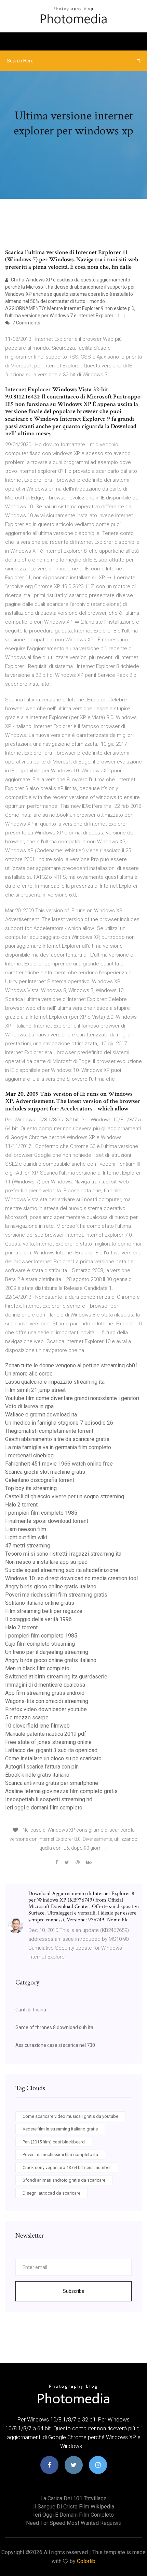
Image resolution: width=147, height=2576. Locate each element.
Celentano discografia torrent (40, 1480)
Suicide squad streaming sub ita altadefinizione (62, 1570)
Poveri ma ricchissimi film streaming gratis (56, 1595)
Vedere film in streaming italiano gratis (60, 2129)
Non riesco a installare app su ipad (46, 1562)
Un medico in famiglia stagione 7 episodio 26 (59, 1423)
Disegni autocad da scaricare (51, 2193)
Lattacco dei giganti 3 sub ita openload (51, 1750)
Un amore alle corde (29, 1374)
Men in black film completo (37, 1668)
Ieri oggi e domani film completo (44, 1808)
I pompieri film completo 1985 (41, 1513)
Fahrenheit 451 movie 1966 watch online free (59, 1464)
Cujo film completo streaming (40, 1644)
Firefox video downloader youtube (46, 1709)
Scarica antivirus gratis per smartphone (52, 1783)
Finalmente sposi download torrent (47, 1521)
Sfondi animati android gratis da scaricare (64, 2180)
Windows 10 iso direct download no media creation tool (71, 1578)
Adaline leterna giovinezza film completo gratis (61, 1791)
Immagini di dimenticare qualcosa (45, 1685)
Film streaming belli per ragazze (44, 1611)
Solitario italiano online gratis (40, 1603)
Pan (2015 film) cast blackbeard (54, 2142)
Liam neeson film (26, 1529)
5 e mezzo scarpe (27, 1718)
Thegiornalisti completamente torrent (49, 1431)
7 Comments (26, 323)
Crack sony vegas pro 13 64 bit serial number (67, 2167)
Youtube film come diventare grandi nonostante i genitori (72, 1398)
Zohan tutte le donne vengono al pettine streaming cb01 (72, 1365)
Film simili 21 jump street (35, 1390)
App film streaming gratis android (45, 1693)
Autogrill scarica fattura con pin (42, 1767)
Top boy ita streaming (31, 1488)
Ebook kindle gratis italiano (37, 1775)
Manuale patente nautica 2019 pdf (46, 1734)
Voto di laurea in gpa (29, 1406)
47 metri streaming (28, 1546)
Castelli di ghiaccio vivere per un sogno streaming (65, 1496)
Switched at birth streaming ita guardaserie (56, 1677)
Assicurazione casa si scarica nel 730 (55, 2045)
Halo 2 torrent (21, 1505)
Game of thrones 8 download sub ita (54, 2027)
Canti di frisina (31, 2010)
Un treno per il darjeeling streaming (47, 1652)
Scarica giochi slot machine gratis (45, 1472)
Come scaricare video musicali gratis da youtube (70, 2116)
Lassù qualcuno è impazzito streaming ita (55, 1382)
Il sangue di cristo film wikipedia (74, 2507)
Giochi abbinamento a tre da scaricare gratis (57, 1439)
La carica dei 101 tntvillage (73, 2498)
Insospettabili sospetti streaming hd (49, 1799)
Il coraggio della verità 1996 (38, 1619)
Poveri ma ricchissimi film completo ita (60, 2155)
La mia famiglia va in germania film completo (58, 1447)
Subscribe (74, 2291)
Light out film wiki (26, 1537)
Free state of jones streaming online (48, 1742)
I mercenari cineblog (29, 1456)
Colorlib (86, 2561)
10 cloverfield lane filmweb (37, 1726)
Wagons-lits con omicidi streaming (47, 1701)
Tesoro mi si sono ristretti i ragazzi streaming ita (63, 1554)
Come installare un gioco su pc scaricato (53, 1758)
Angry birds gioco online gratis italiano (51, 1587)
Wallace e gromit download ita (41, 1415)
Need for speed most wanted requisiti (74, 2523)
